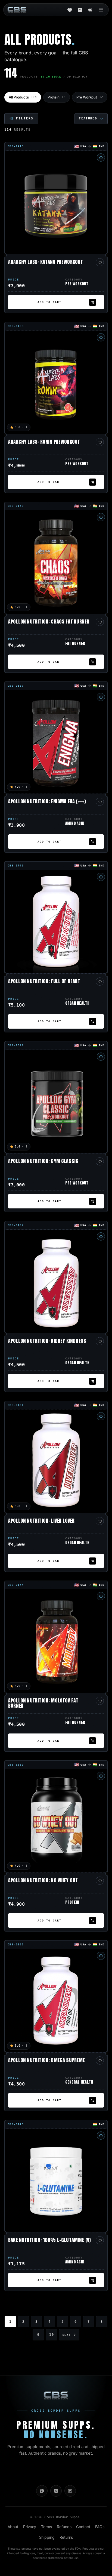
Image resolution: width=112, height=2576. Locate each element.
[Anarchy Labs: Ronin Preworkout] (56, 382)
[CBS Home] (17, 10)
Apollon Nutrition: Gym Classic (43, 1162)
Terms (46, 2527)
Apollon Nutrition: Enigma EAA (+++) (47, 802)
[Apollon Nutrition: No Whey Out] (56, 1821)
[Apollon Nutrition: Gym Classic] (56, 1102)
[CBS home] (56, 2395)
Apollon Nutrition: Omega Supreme (47, 2061)
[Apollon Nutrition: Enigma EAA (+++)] (56, 742)
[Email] (70, 2491)
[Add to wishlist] (100, 262)
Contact (83, 2527)
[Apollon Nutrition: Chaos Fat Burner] (56, 562)
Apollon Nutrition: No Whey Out (43, 1881)
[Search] (90, 10)
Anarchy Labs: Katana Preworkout (46, 263)
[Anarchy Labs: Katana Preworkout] (56, 202)
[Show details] (101, 158)
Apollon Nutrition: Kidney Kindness (47, 1341)
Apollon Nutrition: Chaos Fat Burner (49, 622)
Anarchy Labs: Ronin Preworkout (44, 442)
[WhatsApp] (42, 2491)
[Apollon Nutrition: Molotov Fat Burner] (56, 1641)
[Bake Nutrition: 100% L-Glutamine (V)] (56, 2180)
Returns (66, 2537)
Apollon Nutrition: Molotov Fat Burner (43, 1704)
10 (51, 2335)
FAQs (100, 2527)
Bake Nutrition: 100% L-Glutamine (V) (49, 2241)
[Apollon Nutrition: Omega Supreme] (56, 2001)
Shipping (47, 2537)
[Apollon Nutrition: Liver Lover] (56, 1461)
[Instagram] (56, 2491)
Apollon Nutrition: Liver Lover (41, 1521)
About (13, 2527)
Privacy (30, 2527)
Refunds (64, 2527)
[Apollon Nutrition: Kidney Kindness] (56, 1281)
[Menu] (101, 10)
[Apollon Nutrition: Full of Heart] (56, 922)
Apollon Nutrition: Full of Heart (44, 982)
